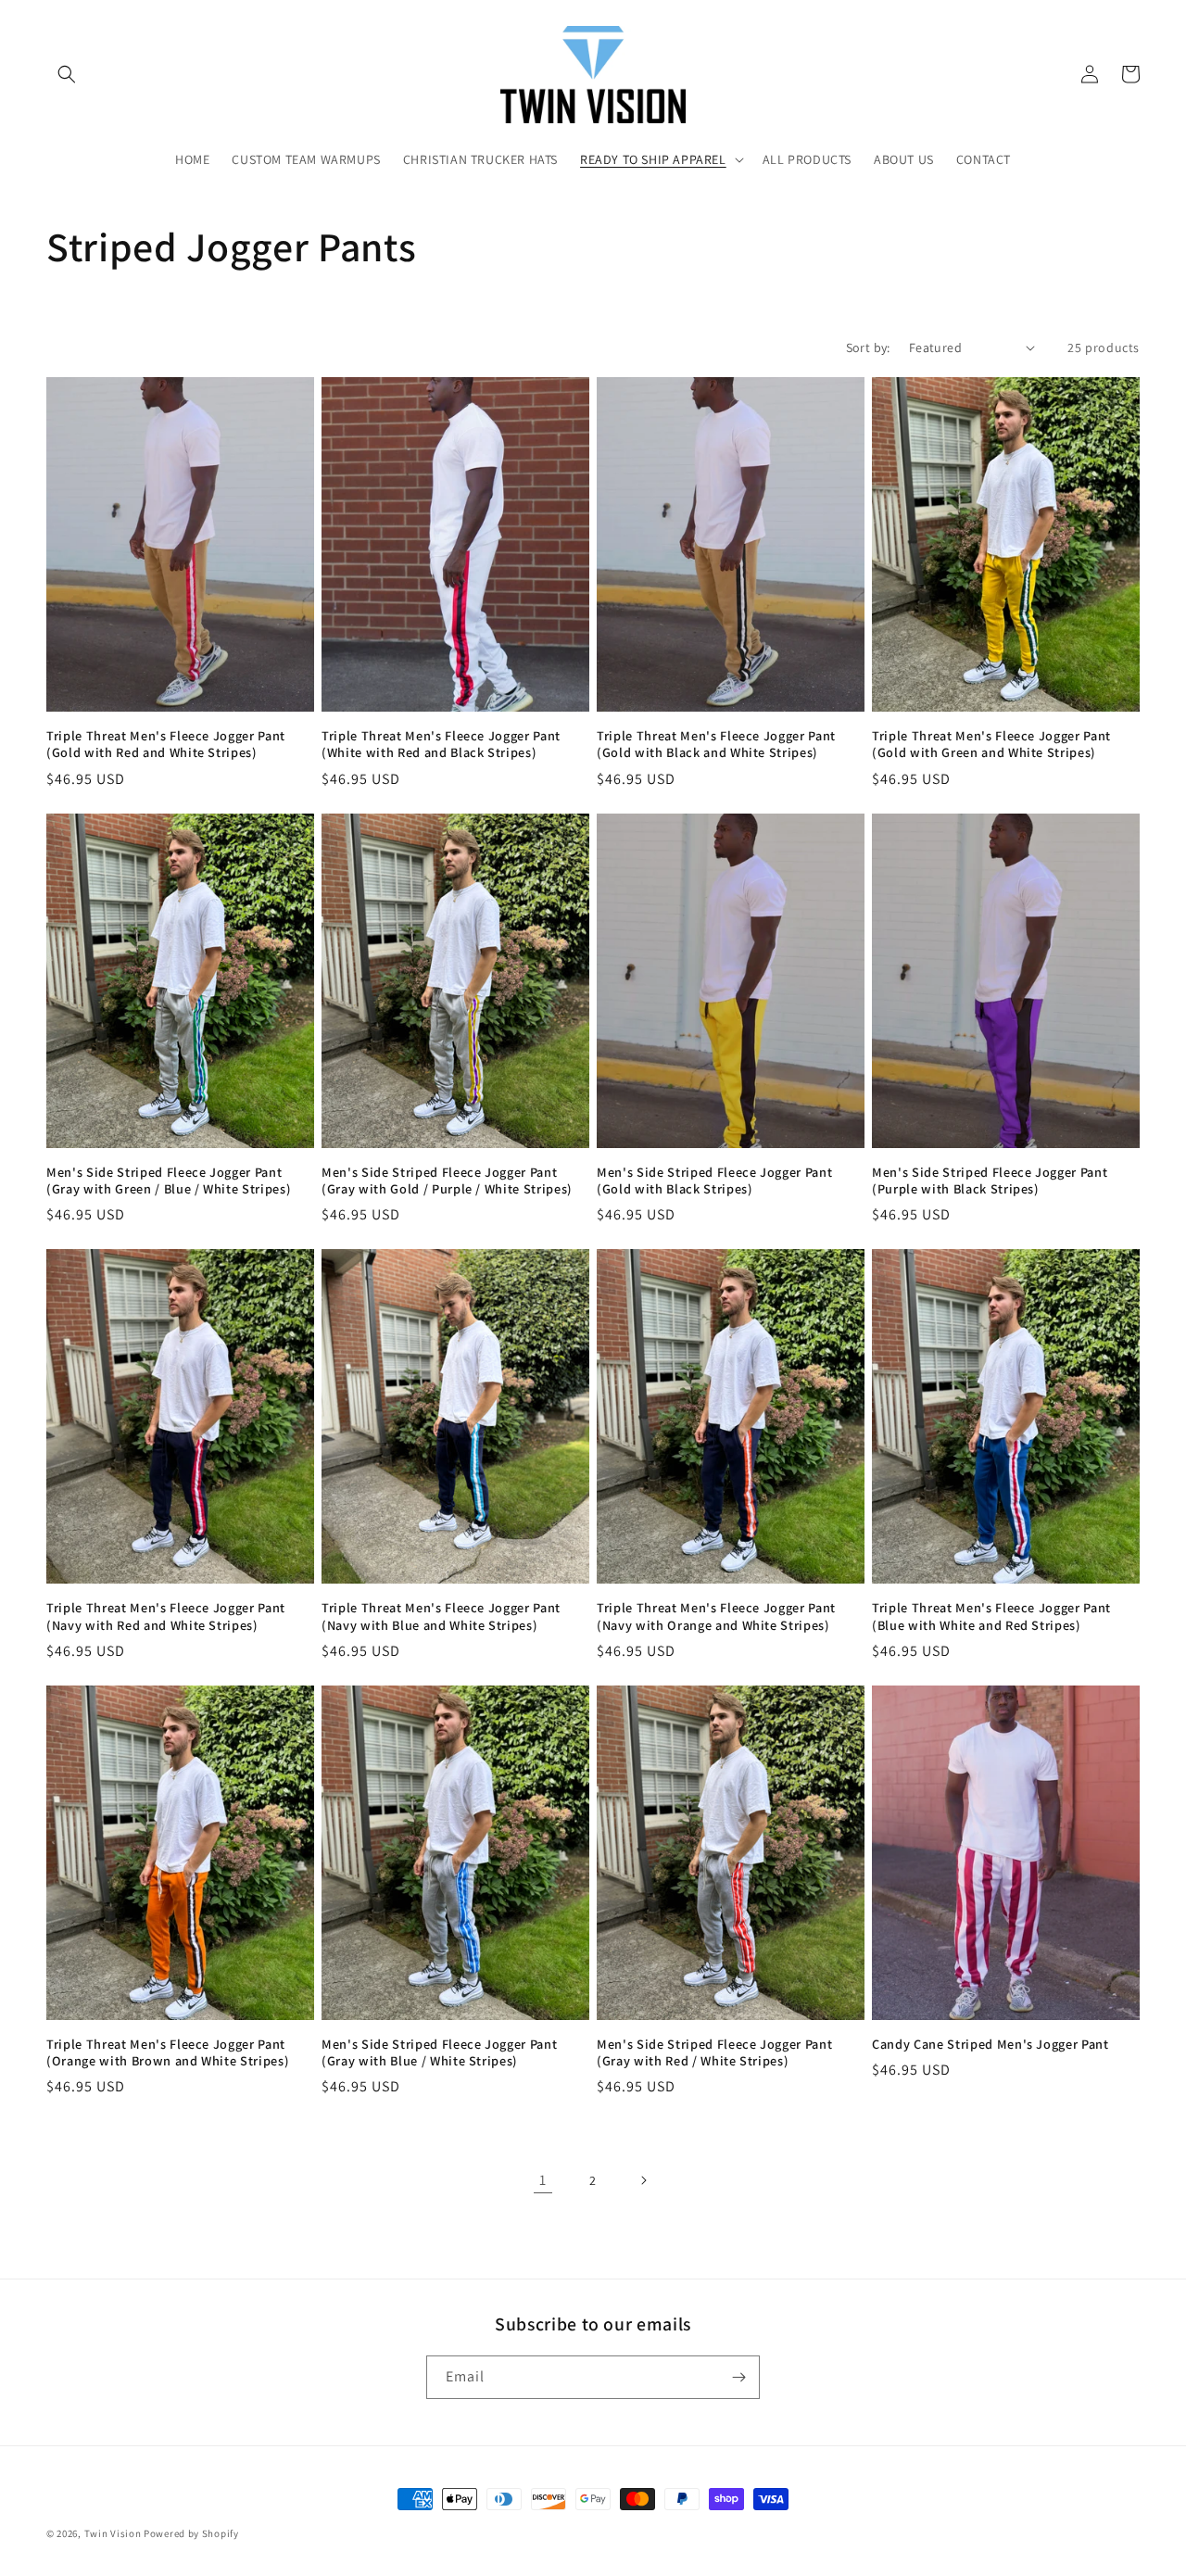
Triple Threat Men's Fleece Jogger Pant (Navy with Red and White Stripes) (166, 1616)
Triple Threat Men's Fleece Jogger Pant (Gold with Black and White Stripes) (716, 744)
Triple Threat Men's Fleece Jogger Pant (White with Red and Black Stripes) (441, 744)
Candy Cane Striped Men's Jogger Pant (990, 2044)
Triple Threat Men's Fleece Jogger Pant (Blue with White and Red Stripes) (991, 1616)
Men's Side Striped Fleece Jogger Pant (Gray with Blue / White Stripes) (439, 2052)
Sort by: (868, 347)
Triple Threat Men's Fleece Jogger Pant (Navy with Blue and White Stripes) (441, 1616)
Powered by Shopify (191, 2533)
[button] (67, 74)
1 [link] (543, 2180)
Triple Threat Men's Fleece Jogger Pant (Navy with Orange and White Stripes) (716, 1616)
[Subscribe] (738, 2377)
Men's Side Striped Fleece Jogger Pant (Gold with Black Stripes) (714, 1181)
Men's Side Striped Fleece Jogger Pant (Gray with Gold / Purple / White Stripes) (447, 1181)
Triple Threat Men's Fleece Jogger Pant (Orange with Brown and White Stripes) (168, 2052)
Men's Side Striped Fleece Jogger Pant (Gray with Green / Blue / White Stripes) (169, 1181)
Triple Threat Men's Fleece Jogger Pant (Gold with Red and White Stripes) (166, 744)
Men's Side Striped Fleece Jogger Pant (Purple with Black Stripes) (990, 1181)
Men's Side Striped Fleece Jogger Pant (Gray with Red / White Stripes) (714, 2052)
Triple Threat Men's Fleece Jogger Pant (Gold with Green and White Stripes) (991, 744)
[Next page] (643, 2180)
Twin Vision (113, 2533)
